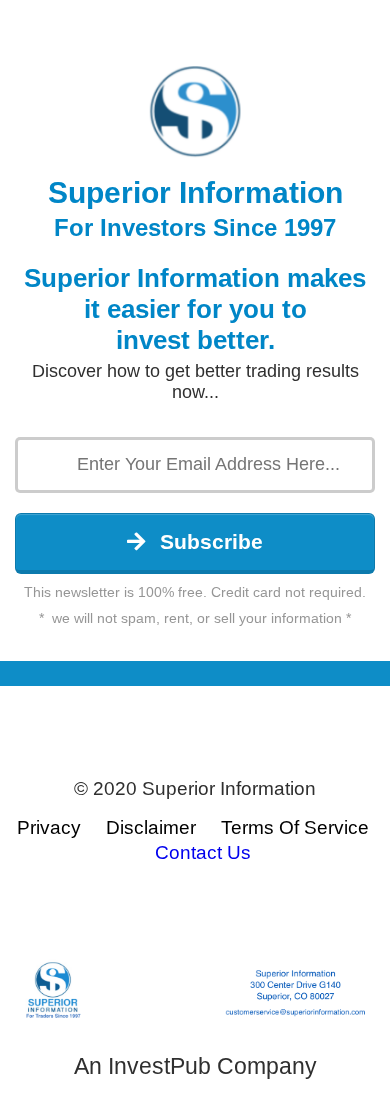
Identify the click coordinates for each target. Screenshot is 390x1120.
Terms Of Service (295, 827)
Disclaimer (151, 827)
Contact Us (203, 852)
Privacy (49, 827)
